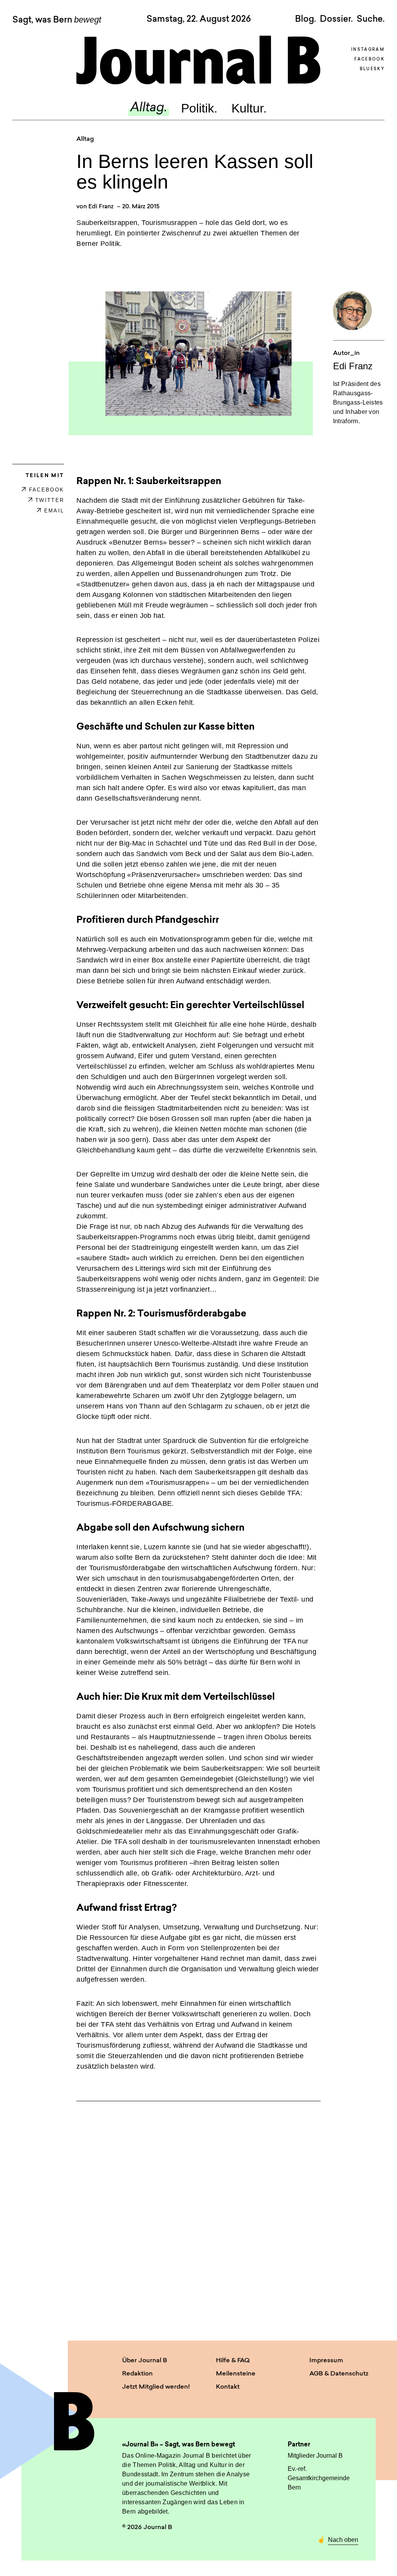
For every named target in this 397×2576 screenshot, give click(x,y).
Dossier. (336, 19)
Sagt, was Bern (57, 20)
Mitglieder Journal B (315, 2456)
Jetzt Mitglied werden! (156, 2387)
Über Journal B (145, 2361)
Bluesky (372, 69)
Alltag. (149, 108)
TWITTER (50, 500)
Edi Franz (101, 207)
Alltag (85, 139)
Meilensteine (236, 2374)
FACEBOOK (47, 490)
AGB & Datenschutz (339, 2374)
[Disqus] (198, 2214)
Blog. (306, 19)
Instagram (368, 50)
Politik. (199, 108)
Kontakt (228, 2387)
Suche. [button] (371, 19)
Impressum (326, 2361)
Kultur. (249, 108)
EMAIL (54, 511)
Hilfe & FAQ (233, 2361)
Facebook (369, 60)
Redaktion (137, 2374)
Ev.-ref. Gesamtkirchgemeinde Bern (319, 2478)
